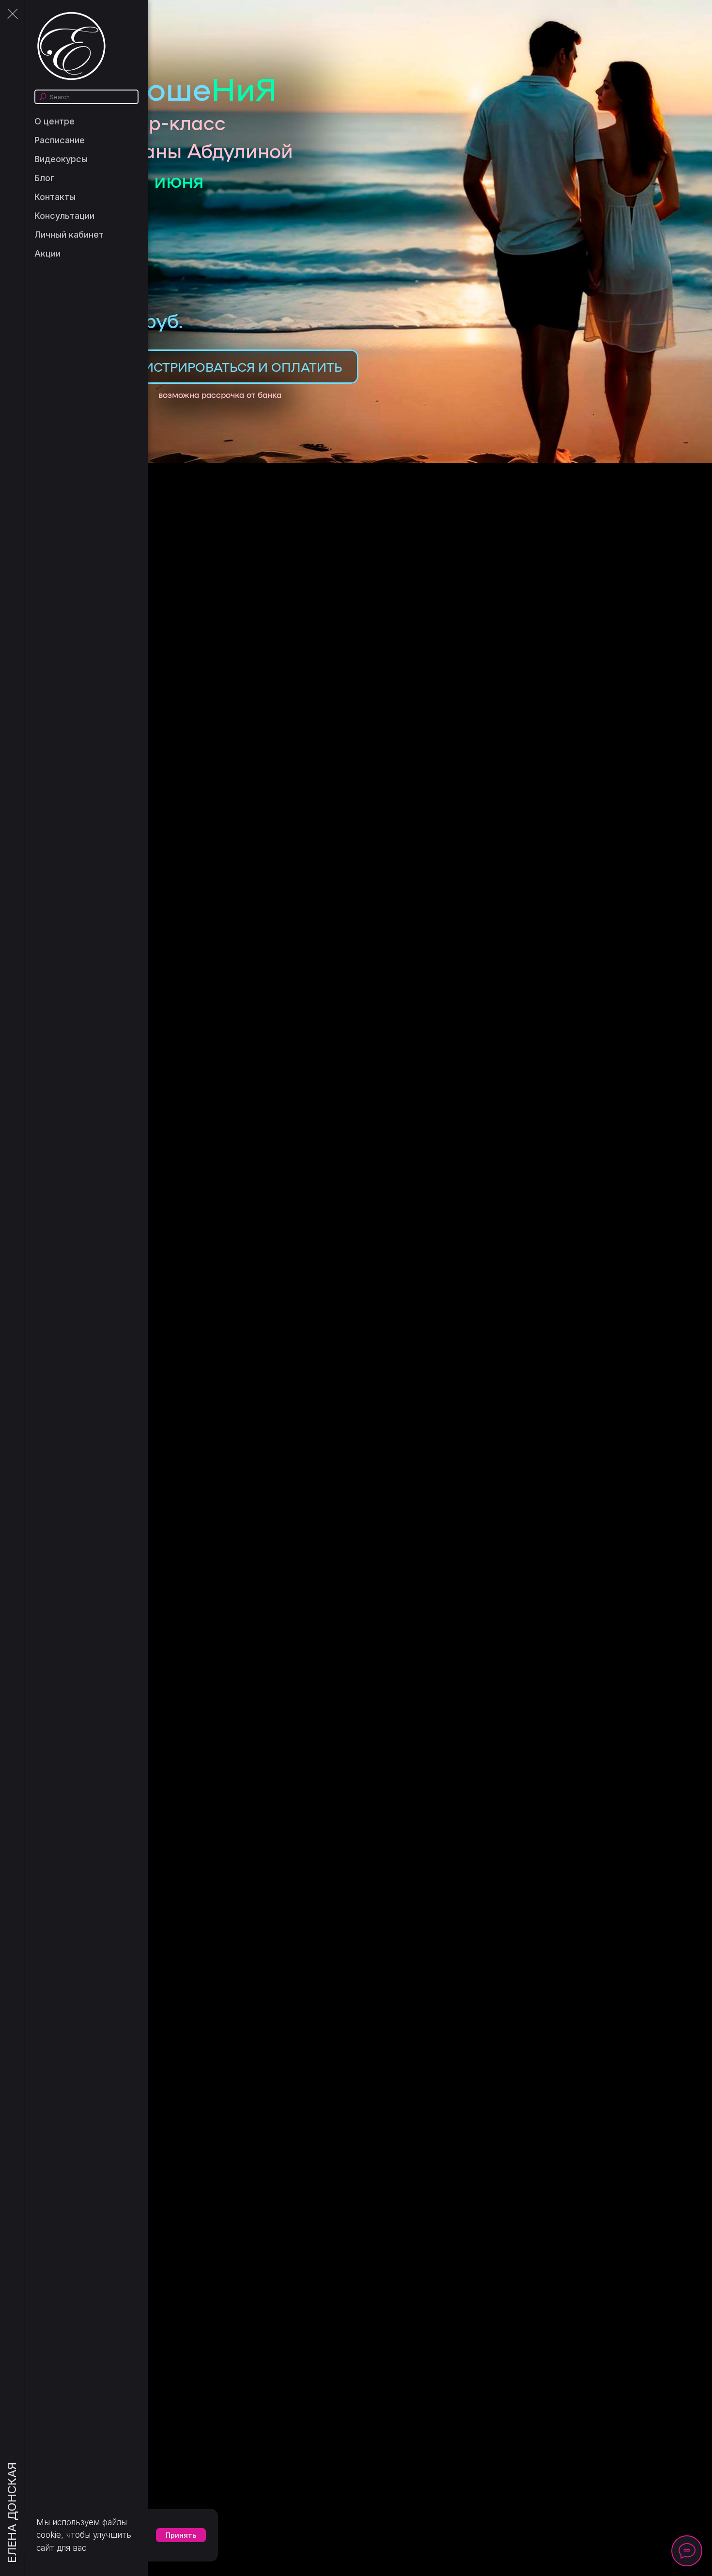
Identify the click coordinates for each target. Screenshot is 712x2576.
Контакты (55, 197)
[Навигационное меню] (12, 15)
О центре (54, 121)
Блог (44, 178)
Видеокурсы (61, 159)
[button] (223, 367)
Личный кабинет (69, 235)
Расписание (60, 140)
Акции (47, 253)
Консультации (64, 216)
